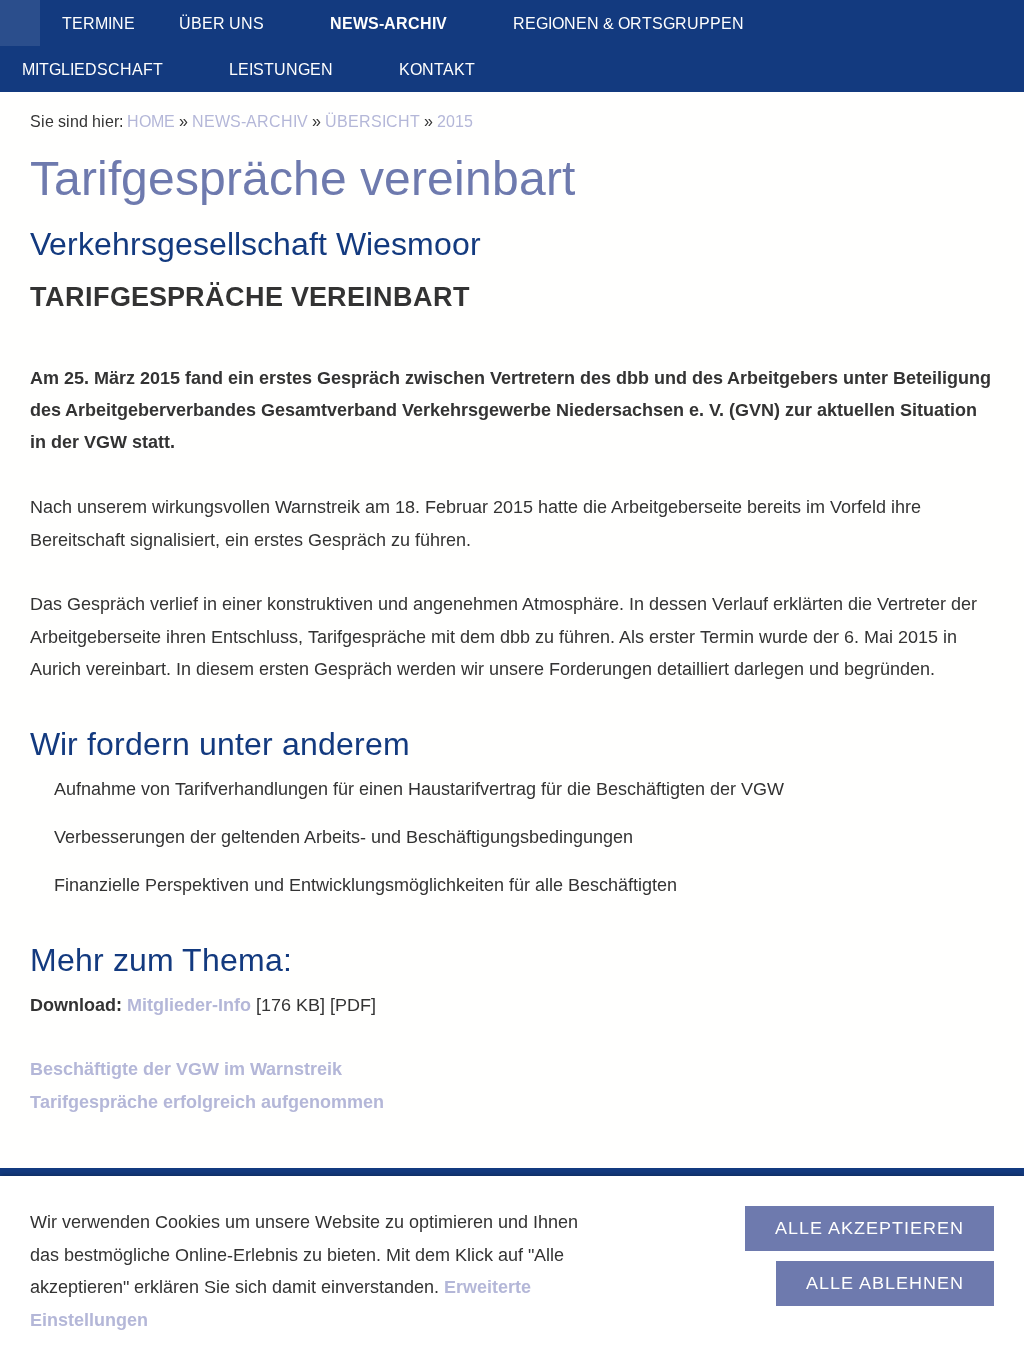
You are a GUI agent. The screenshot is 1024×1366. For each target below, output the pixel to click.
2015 (455, 121)
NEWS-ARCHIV (250, 121)
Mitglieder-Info (189, 1005)
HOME (151, 121)
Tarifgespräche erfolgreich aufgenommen (207, 1102)
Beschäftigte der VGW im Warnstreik (186, 1069)
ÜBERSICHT (372, 121)
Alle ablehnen (885, 1283)
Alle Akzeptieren (869, 1228)
